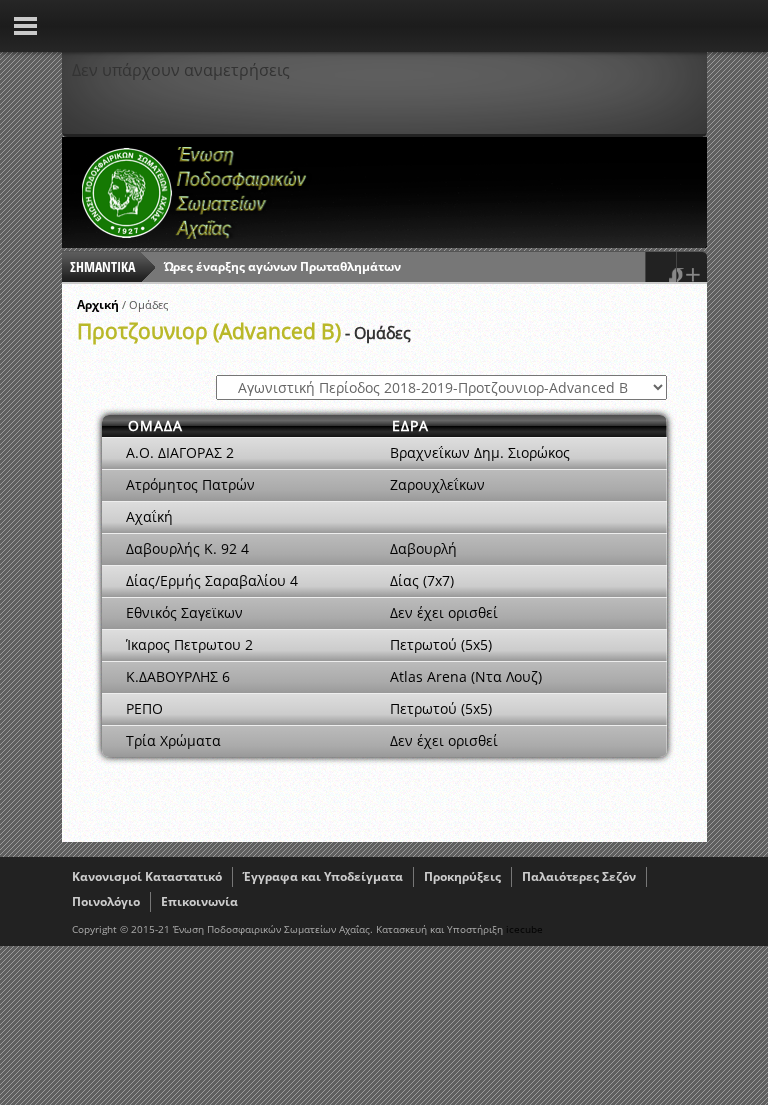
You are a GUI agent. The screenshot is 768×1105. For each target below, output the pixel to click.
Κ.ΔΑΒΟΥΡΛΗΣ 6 (178, 676)
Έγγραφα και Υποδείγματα (323, 876)
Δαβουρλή (423, 548)
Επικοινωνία (199, 901)
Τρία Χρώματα (173, 740)
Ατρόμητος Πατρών (190, 484)
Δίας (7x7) (422, 580)
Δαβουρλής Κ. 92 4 (187, 548)
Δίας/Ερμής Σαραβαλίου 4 (212, 580)
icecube (524, 929)
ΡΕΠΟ (144, 708)
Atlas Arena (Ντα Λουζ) (466, 676)
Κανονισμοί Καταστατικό (147, 876)
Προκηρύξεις (462, 876)
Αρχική (98, 304)
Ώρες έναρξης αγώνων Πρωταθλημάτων (282, 266)
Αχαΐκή (149, 516)
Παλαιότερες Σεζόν (579, 876)
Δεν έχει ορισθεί (444, 612)
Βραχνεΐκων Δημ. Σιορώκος (480, 452)
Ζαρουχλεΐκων (437, 484)
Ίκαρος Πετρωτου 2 (189, 644)
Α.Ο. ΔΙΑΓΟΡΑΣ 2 (180, 452)
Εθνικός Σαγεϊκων (184, 612)
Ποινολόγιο (106, 901)
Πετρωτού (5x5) (441, 644)
